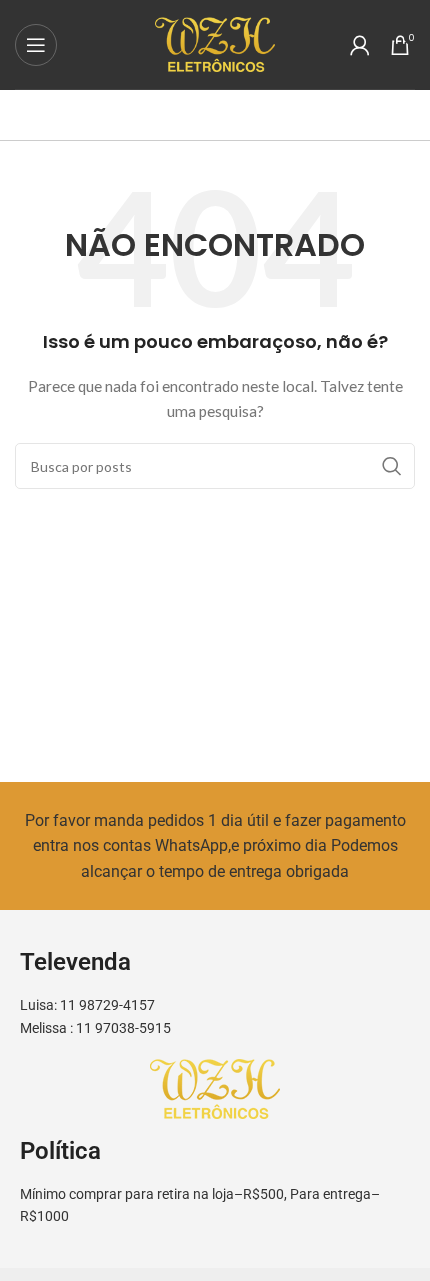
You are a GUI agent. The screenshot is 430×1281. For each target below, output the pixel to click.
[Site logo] (215, 42)
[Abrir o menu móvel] (36, 45)
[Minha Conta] (360, 45)
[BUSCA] (392, 466)
